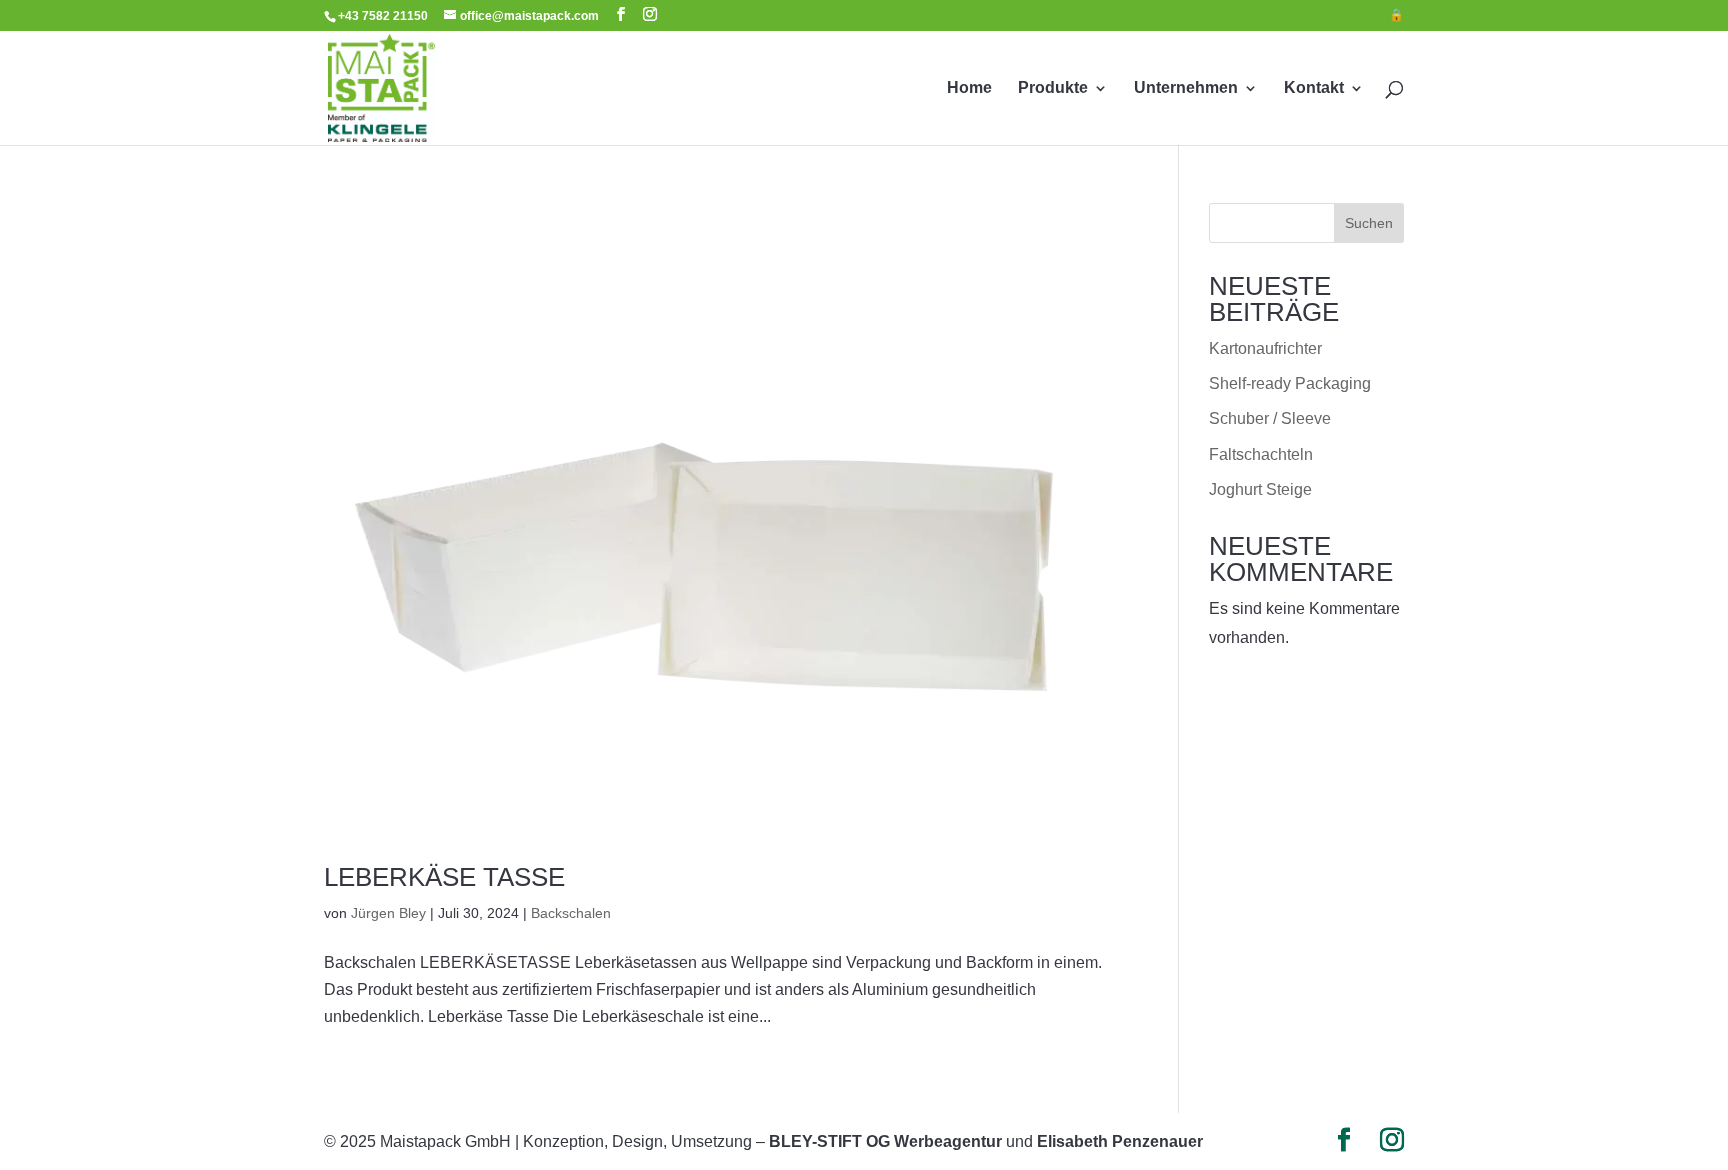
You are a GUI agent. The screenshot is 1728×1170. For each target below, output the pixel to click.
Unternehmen (1186, 88)
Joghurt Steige (1260, 489)
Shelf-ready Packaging (1290, 383)
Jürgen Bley (388, 913)
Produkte (1053, 88)
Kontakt (1314, 88)
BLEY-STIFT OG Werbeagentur (885, 1141)
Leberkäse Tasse (444, 877)
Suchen (1369, 223)
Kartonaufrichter (1265, 348)
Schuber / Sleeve (1270, 418)
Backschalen (571, 913)
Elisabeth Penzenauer (1120, 1141)
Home (969, 88)
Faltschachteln (1261, 454)
